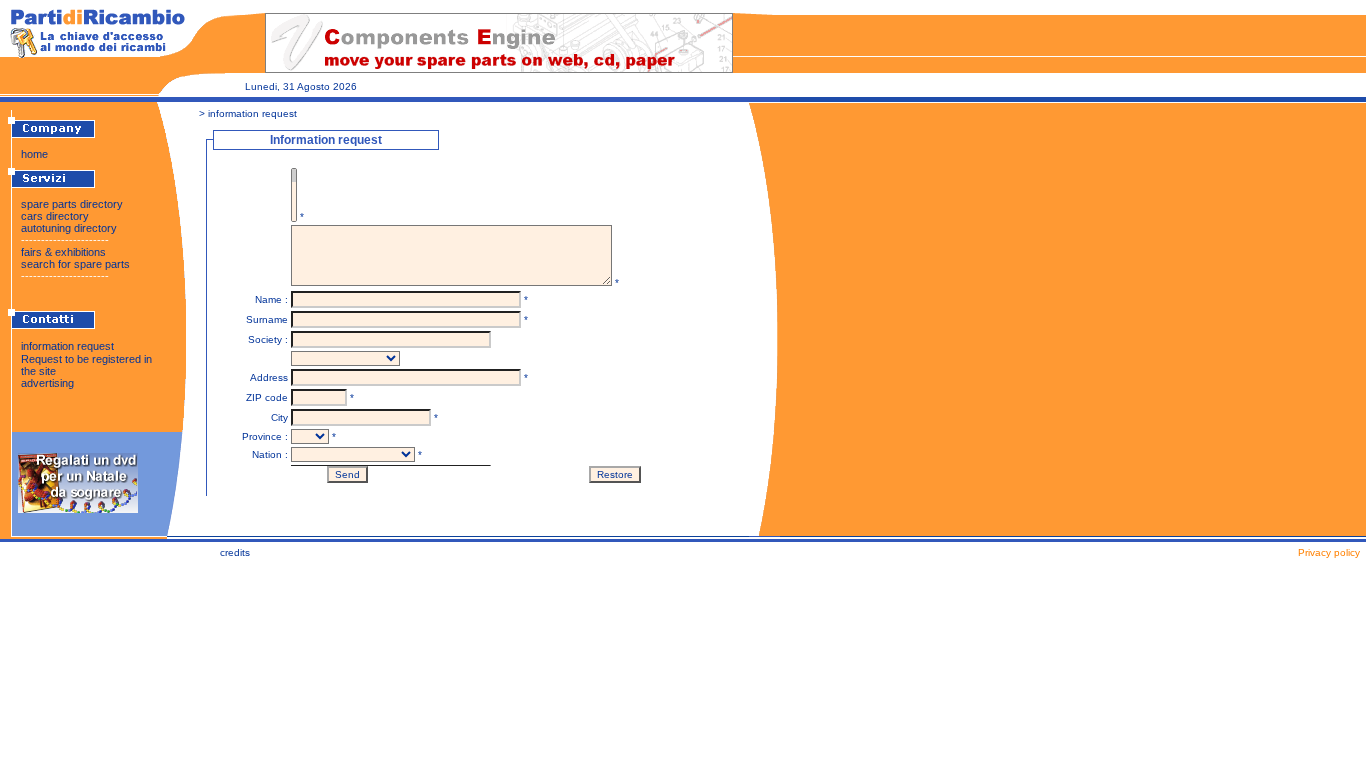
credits (235, 552)
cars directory (55, 216)
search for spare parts (75, 264)
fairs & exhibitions (63, 252)
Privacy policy (1329, 552)
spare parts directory (72, 204)
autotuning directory (69, 228)
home (34, 154)
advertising (47, 383)
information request (67, 346)
